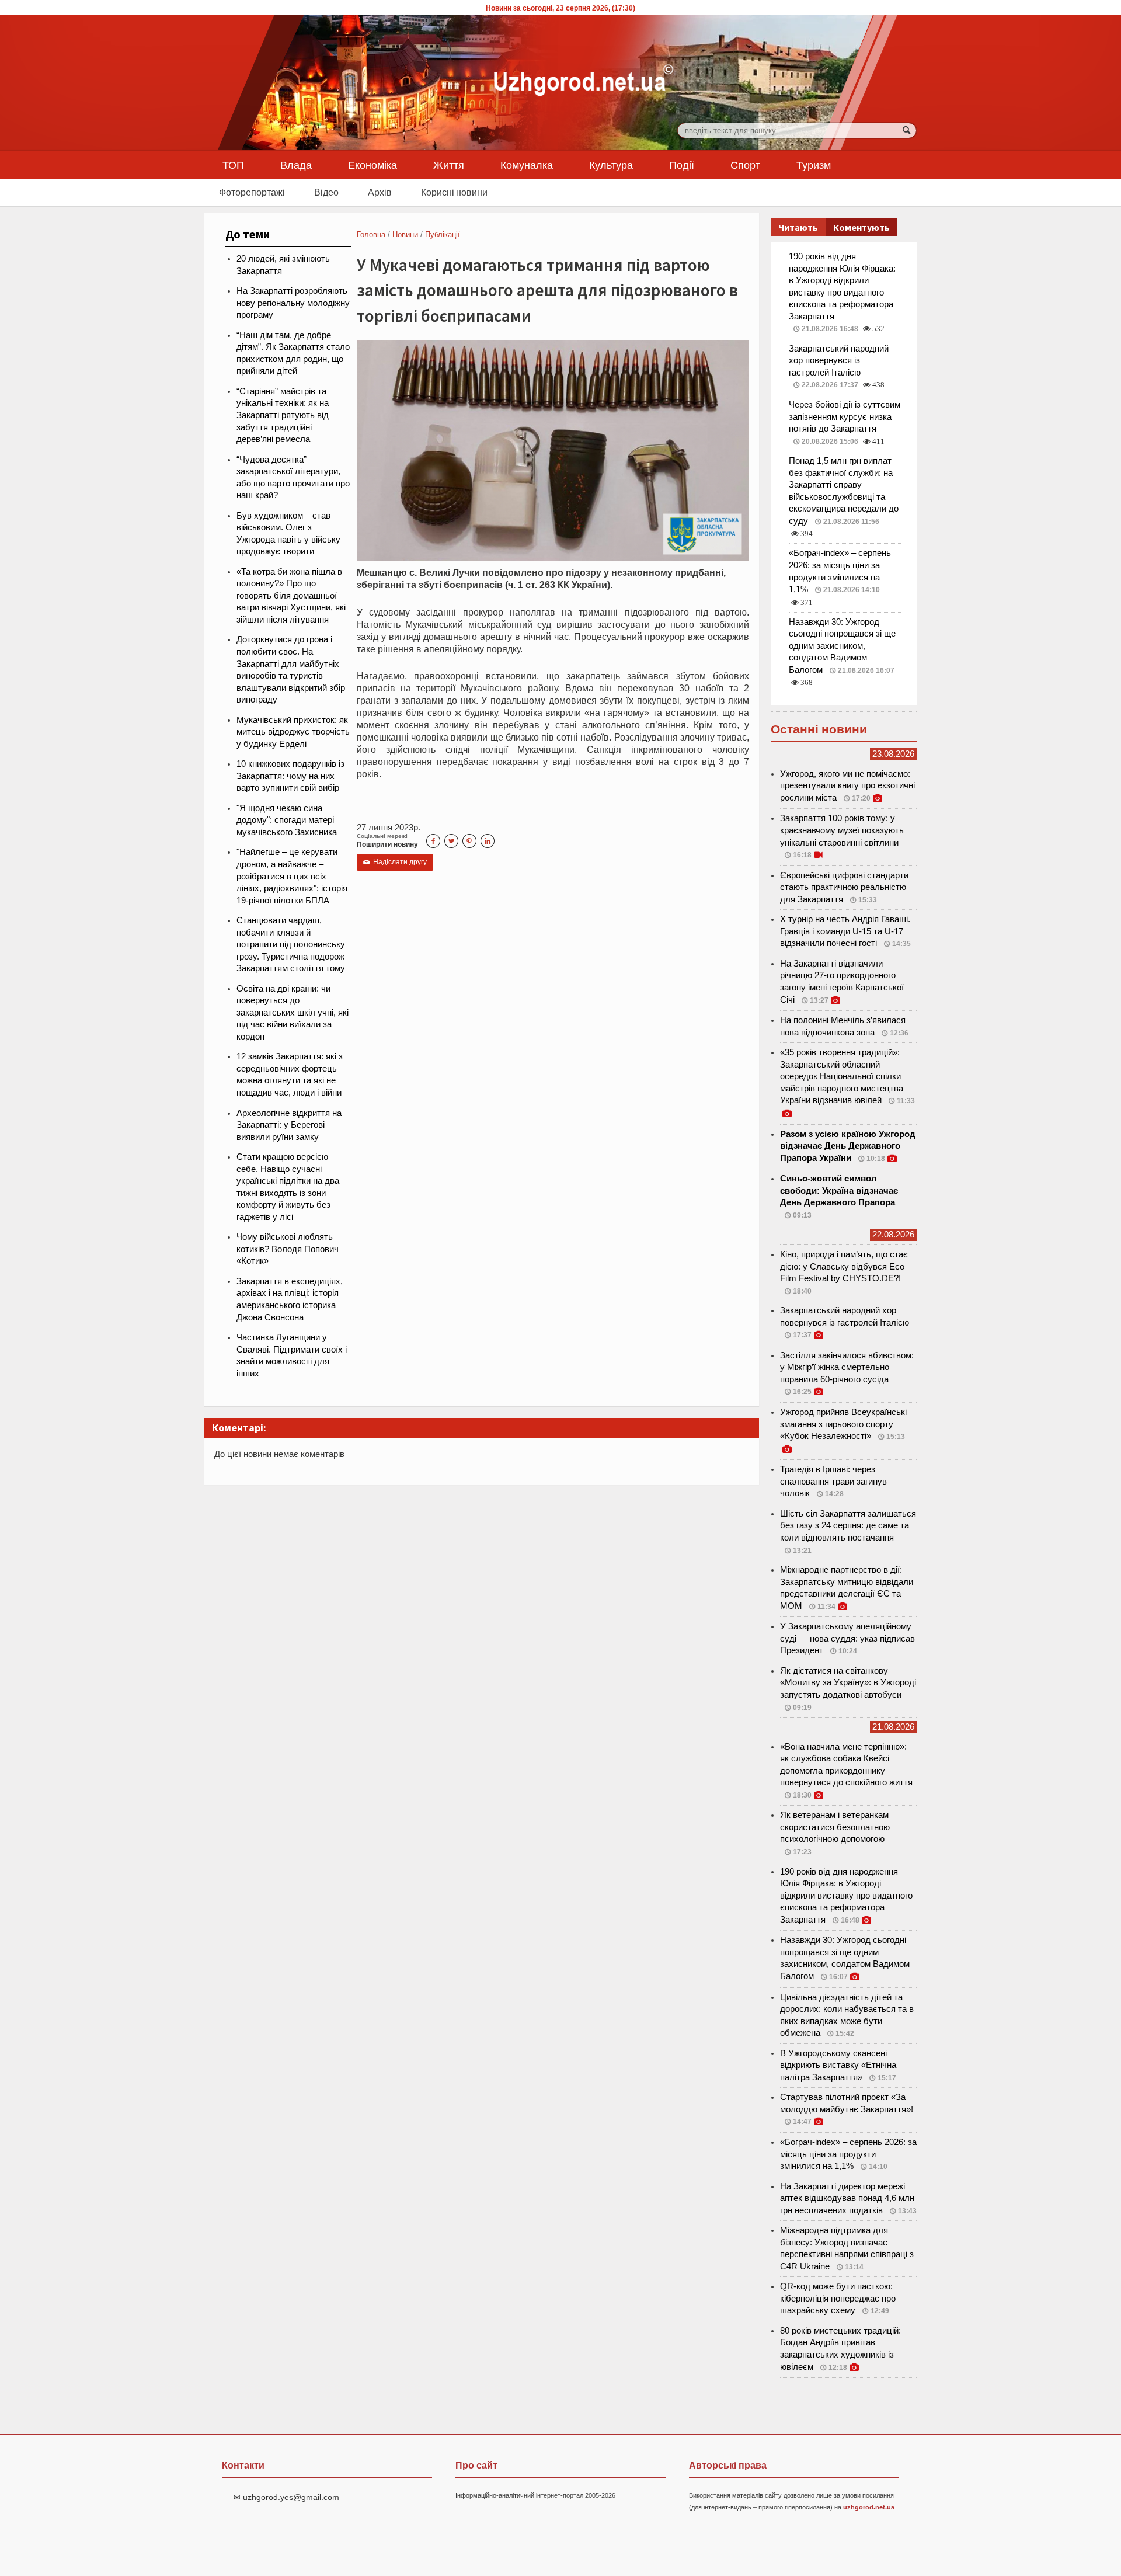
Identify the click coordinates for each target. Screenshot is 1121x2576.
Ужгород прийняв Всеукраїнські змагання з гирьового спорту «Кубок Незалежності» (843, 1424)
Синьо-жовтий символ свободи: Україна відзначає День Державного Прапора (839, 1190)
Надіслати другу (395, 862)
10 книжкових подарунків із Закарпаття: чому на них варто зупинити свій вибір (290, 776)
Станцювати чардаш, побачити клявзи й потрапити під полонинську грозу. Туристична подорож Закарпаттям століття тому (291, 944)
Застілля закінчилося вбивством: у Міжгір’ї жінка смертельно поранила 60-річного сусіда (847, 1367)
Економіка (372, 165)
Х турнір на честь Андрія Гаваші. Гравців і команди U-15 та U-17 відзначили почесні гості (845, 931)
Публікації (443, 234)
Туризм (814, 165)
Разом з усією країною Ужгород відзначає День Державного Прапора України (848, 1146)
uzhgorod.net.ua (869, 2507)
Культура (611, 165)
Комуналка (527, 165)
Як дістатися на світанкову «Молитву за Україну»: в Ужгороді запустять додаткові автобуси (848, 1683)
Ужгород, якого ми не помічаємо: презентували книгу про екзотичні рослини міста (847, 786)
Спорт (745, 165)
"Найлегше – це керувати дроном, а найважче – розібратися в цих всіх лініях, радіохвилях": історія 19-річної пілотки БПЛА (292, 876)
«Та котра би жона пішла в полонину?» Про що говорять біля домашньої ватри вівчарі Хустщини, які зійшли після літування (291, 596)
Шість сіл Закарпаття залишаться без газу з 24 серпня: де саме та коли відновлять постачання (848, 1526)
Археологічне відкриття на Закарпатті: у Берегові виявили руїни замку (289, 1125)
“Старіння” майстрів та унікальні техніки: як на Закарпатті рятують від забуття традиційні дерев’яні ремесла (283, 415)
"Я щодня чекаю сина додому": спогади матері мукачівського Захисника (287, 820)
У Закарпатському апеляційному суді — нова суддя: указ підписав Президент (847, 1638)
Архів (380, 192)
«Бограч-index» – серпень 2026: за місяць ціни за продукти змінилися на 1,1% (848, 2154)
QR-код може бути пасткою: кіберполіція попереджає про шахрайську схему (838, 2298)
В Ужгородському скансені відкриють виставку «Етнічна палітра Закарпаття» (838, 2065)
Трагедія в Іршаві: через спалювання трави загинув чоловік (833, 1481)
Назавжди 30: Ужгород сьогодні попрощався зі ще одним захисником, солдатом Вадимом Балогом (842, 646)
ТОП (233, 165)
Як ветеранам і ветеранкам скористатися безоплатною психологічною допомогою (835, 1827)
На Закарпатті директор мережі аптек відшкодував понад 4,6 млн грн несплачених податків (847, 2198)
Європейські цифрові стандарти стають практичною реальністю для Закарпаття (844, 887)
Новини (405, 234)
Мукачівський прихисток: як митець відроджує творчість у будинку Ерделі (293, 732)
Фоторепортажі (252, 192)
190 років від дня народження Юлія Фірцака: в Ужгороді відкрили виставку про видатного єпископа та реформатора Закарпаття (846, 1896)
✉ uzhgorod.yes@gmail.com (286, 2497)
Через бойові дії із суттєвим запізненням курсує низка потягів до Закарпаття (845, 417)
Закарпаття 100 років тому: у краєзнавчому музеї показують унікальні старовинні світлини (842, 830)
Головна (371, 234)
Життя (449, 165)
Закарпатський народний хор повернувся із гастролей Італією (839, 361)
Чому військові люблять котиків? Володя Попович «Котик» (288, 1249)
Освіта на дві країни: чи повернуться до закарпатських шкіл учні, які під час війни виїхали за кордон (293, 1013)
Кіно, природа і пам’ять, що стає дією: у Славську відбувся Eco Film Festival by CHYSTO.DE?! (844, 1266)
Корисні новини (454, 192)
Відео (326, 192)
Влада (296, 165)
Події (682, 165)
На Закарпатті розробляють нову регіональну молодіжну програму (293, 303)
